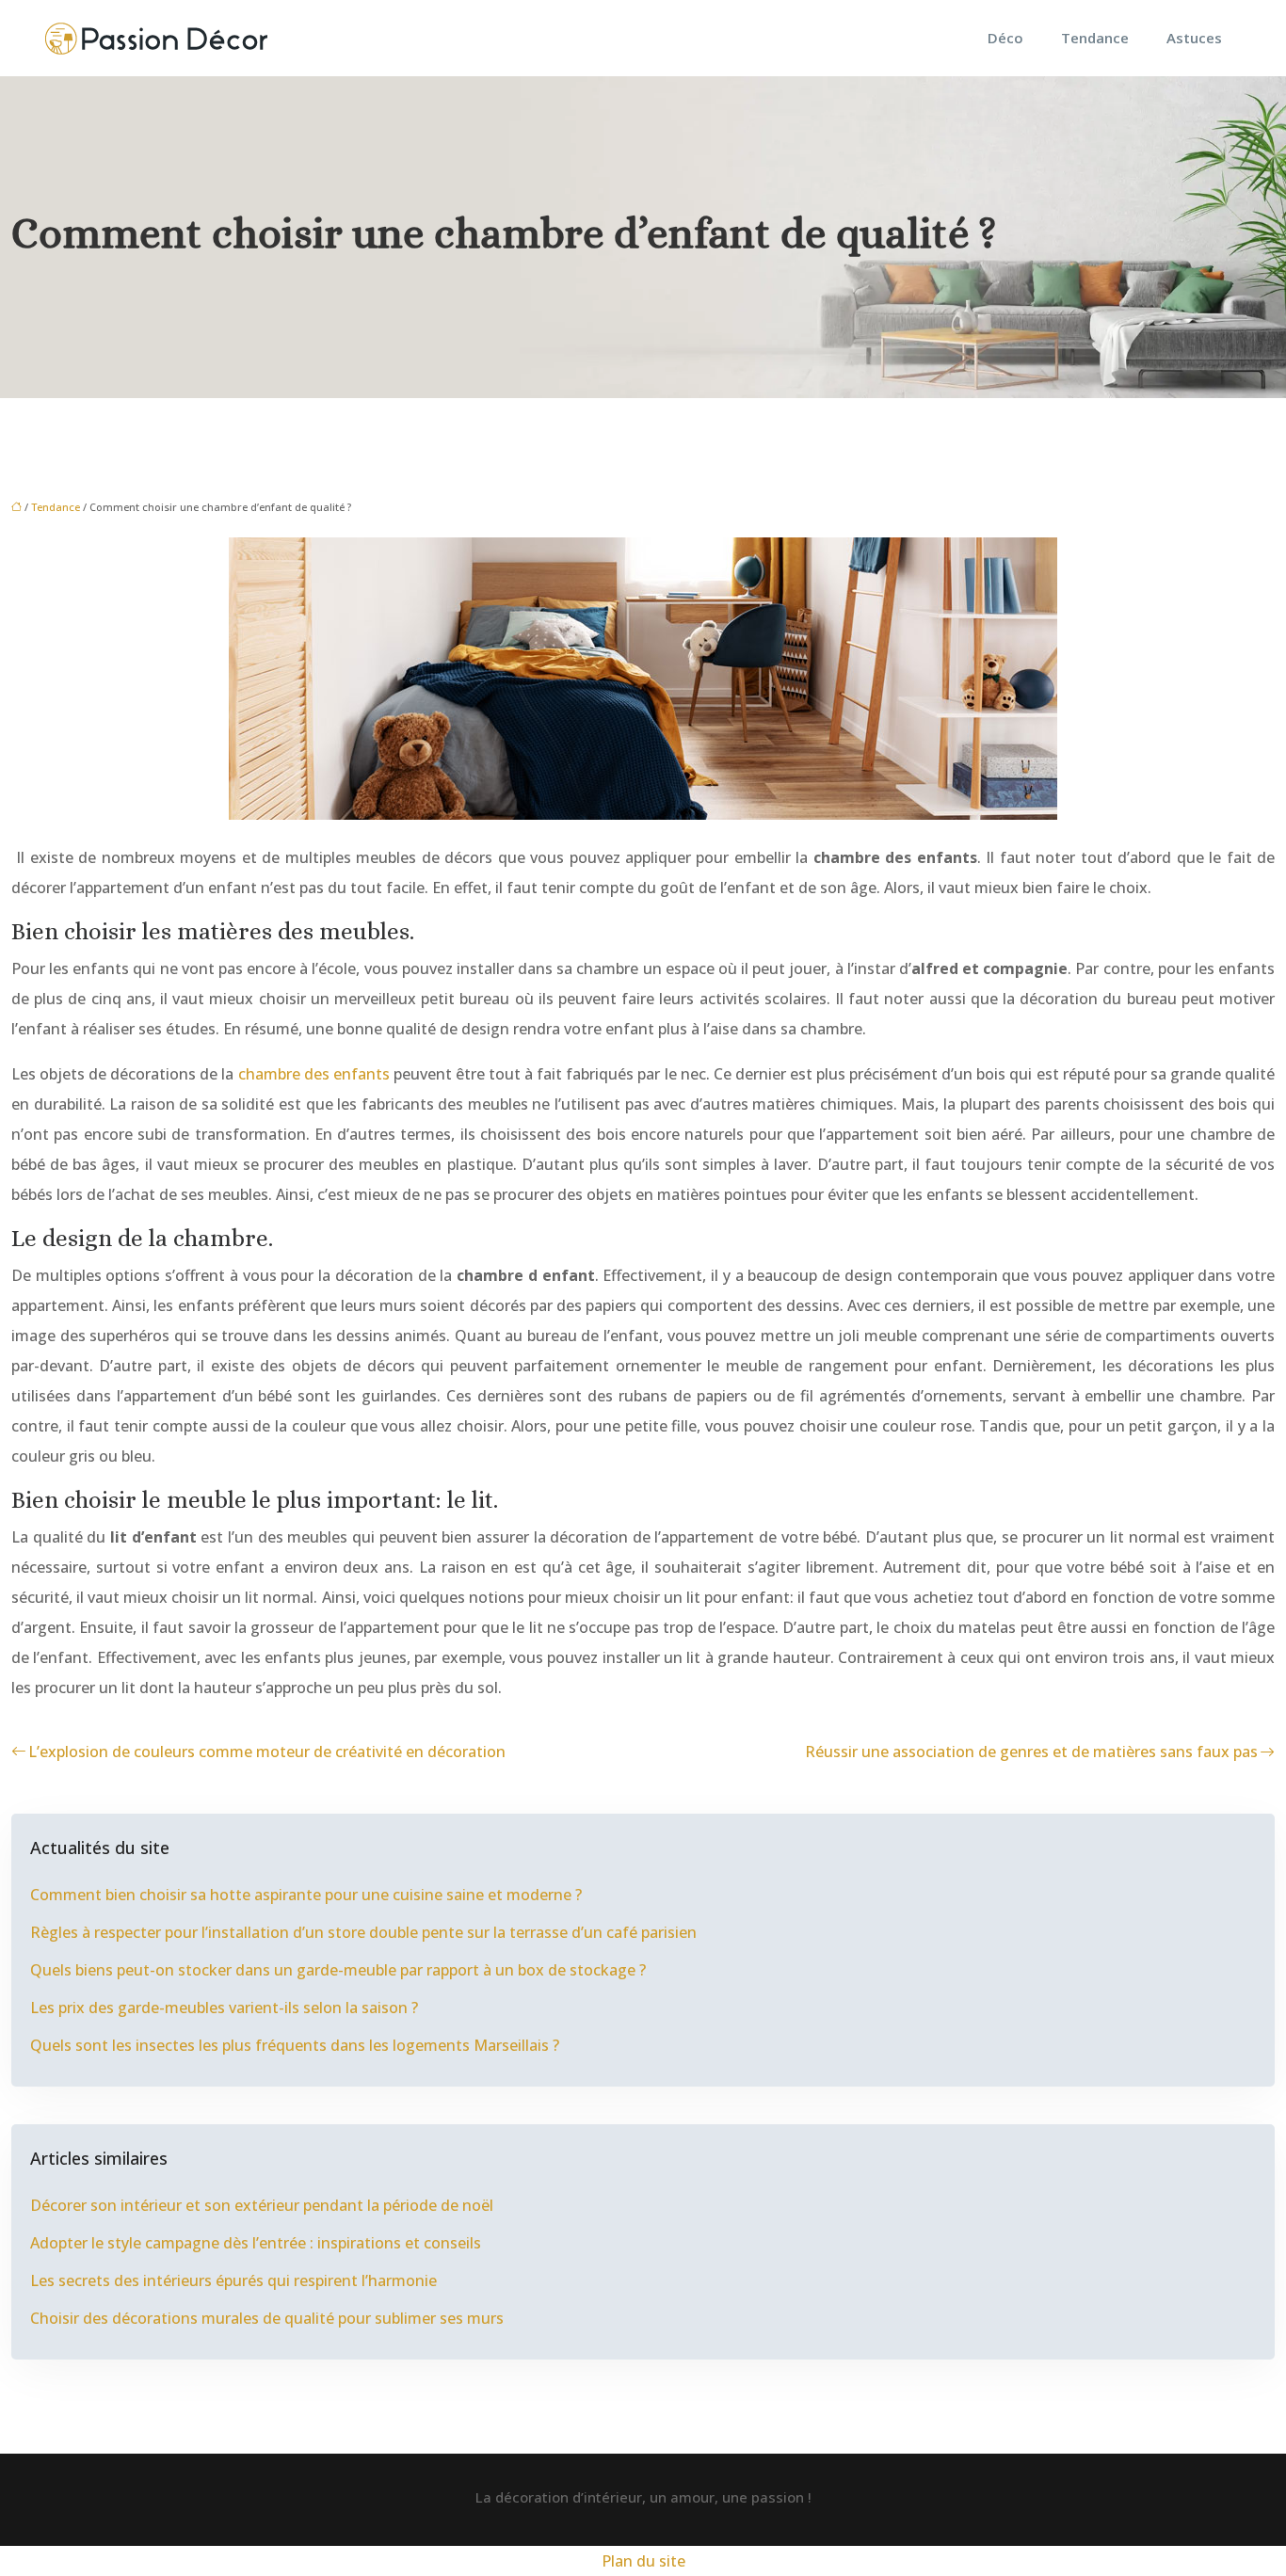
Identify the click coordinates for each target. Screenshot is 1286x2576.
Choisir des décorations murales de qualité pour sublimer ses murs (267, 2318)
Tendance (1095, 38)
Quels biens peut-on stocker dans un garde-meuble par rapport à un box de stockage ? (338, 1970)
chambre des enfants (314, 1074)
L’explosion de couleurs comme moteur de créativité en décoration (267, 1752)
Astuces (1194, 38)
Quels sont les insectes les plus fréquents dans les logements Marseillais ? (295, 2045)
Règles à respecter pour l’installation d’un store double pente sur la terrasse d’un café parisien (363, 1932)
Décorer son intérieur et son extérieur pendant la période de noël (262, 2205)
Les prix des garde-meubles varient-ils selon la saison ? (224, 2008)
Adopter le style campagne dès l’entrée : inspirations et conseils (256, 2243)
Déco (1005, 38)
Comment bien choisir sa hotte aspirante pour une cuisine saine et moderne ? (306, 1895)
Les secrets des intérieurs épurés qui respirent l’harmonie (233, 2280)
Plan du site (643, 2561)
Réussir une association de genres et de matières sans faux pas (1031, 1752)
